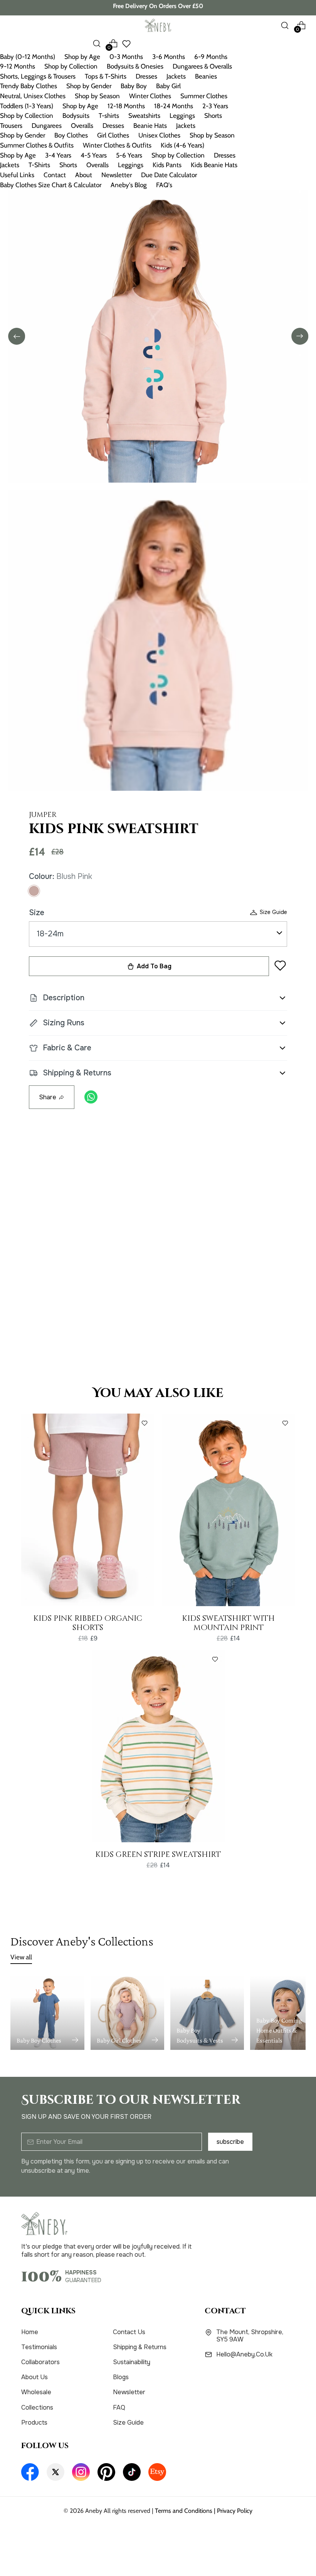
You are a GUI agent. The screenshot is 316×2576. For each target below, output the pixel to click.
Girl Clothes (113, 135)
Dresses (146, 76)
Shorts (213, 116)
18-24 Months (174, 106)
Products (34, 2423)
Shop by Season (97, 96)
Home (30, 2332)
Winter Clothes (150, 96)
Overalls (82, 126)
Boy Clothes (71, 135)
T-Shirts (39, 165)
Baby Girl (168, 86)
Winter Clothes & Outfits (117, 145)
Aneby (94, 2511)
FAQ (119, 2407)
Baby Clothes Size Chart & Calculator (51, 185)
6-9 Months (211, 57)
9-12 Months (18, 66)
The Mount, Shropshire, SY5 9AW (250, 2336)
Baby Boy (134, 86)
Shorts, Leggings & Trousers (38, 76)
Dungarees (47, 126)
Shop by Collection (71, 66)
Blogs (121, 2377)
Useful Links (17, 175)
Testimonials (39, 2347)
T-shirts (109, 116)
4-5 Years (94, 155)
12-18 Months (126, 106)
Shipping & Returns (140, 2347)
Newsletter (117, 175)
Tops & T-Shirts (106, 76)
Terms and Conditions (184, 2511)
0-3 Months (126, 57)
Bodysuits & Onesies (135, 66)
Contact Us (129, 2332)
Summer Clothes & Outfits (37, 145)
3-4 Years (58, 155)
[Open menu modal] (14, 25)
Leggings (182, 116)
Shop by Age (82, 57)
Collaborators (40, 2362)
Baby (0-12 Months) (28, 57)
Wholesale (36, 2392)
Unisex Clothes (159, 135)
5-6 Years (129, 155)
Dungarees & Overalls (202, 66)
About (84, 175)
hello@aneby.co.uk (244, 2355)
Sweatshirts (144, 116)
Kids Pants (167, 165)
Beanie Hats (150, 126)
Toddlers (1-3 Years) (27, 106)
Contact (55, 175)
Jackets (176, 76)
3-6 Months (169, 57)
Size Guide (273, 912)
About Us (34, 2377)
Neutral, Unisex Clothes (33, 96)
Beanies (206, 76)
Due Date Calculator (169, 175)
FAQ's (164, 185)
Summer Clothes (204, 96)
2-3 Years (215, 106)
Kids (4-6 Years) (182, 145)
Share (48, 1097)
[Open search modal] (285, 25)
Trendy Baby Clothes (29, 86)
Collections (37, 2407)
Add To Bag (154, 966)
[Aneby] (158, 25)
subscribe (230, 2142)
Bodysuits (76, 116)
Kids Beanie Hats (214, 165)
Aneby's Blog (129, 185)
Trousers (11, 126)
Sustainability (132, 2362)
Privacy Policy (235, 2511)
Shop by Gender (89, 86)
